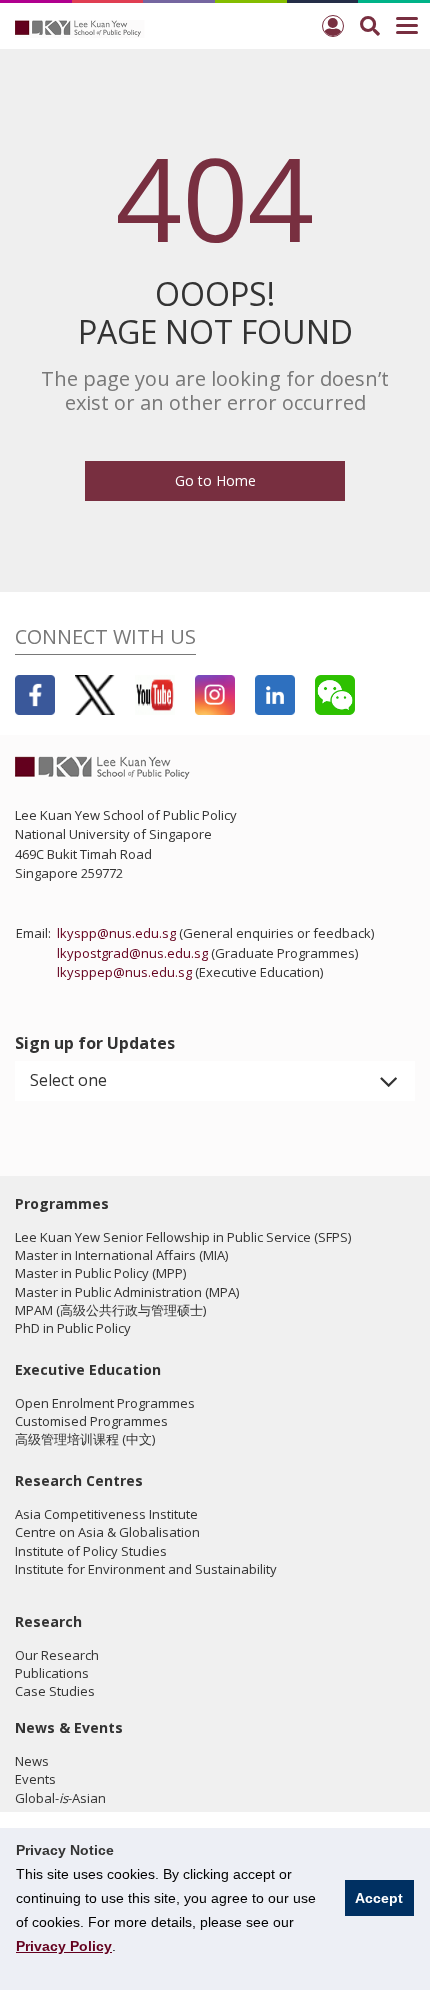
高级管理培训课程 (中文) (85, 1439)
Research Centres (79, 1480)
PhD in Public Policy (73, 1328)
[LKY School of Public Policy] (80, 27)
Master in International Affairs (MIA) (121, 1255)
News (32, 1761)
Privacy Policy (64, 1946)
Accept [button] (379, 1898)
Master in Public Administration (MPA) (127, 1292)
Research (48, 1621)
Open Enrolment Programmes (105, 1403)
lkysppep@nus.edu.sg (124, 972)
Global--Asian (60, 1798)
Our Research (57, 1655)
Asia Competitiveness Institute (106, 1514)
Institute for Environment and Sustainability (146, 1569)
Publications (52, 1673)
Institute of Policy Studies (91, 1551)
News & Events (69, 1727)
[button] (215, 1081)
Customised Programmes (91, 1421)
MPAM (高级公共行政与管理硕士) (110, 1310)
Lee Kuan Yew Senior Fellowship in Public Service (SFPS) (183, 1237)
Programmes (62, 1203)
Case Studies (55, 1691)
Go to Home (215, 480)
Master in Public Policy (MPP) (100, 1273)
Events (35, 1779)
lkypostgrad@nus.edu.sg (132, 953)
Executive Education (88, 1369)
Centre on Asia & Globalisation (107, 1532)
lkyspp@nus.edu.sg (116, 933)
